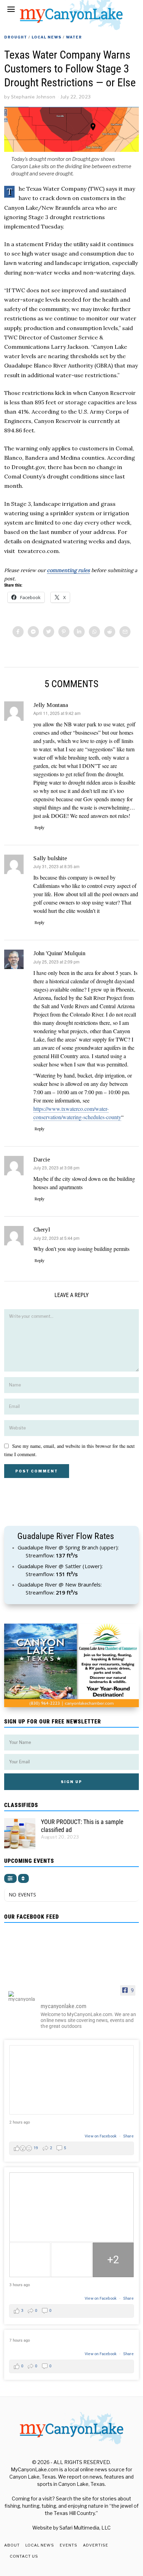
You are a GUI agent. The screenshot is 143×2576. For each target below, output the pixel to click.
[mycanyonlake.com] (22, 1996)
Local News (47, 37)
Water (74, 37)
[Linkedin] (79, 632)
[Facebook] (18, 632)
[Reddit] (110, 632)
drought (16, 37)
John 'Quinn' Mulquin (59, 953)
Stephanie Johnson (33, 97)
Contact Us (24, 2556)
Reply (39, 828)
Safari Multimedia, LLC (85, 2528)
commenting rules (68, 570)
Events (69, 2545)
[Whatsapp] (94, 632)
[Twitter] (49, 632)
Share (128, 2136)
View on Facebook (101, 2136)
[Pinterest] (64, 632)
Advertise (96, 2545)
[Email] (125, 632)
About (12, 2545)
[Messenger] (33, 632)
